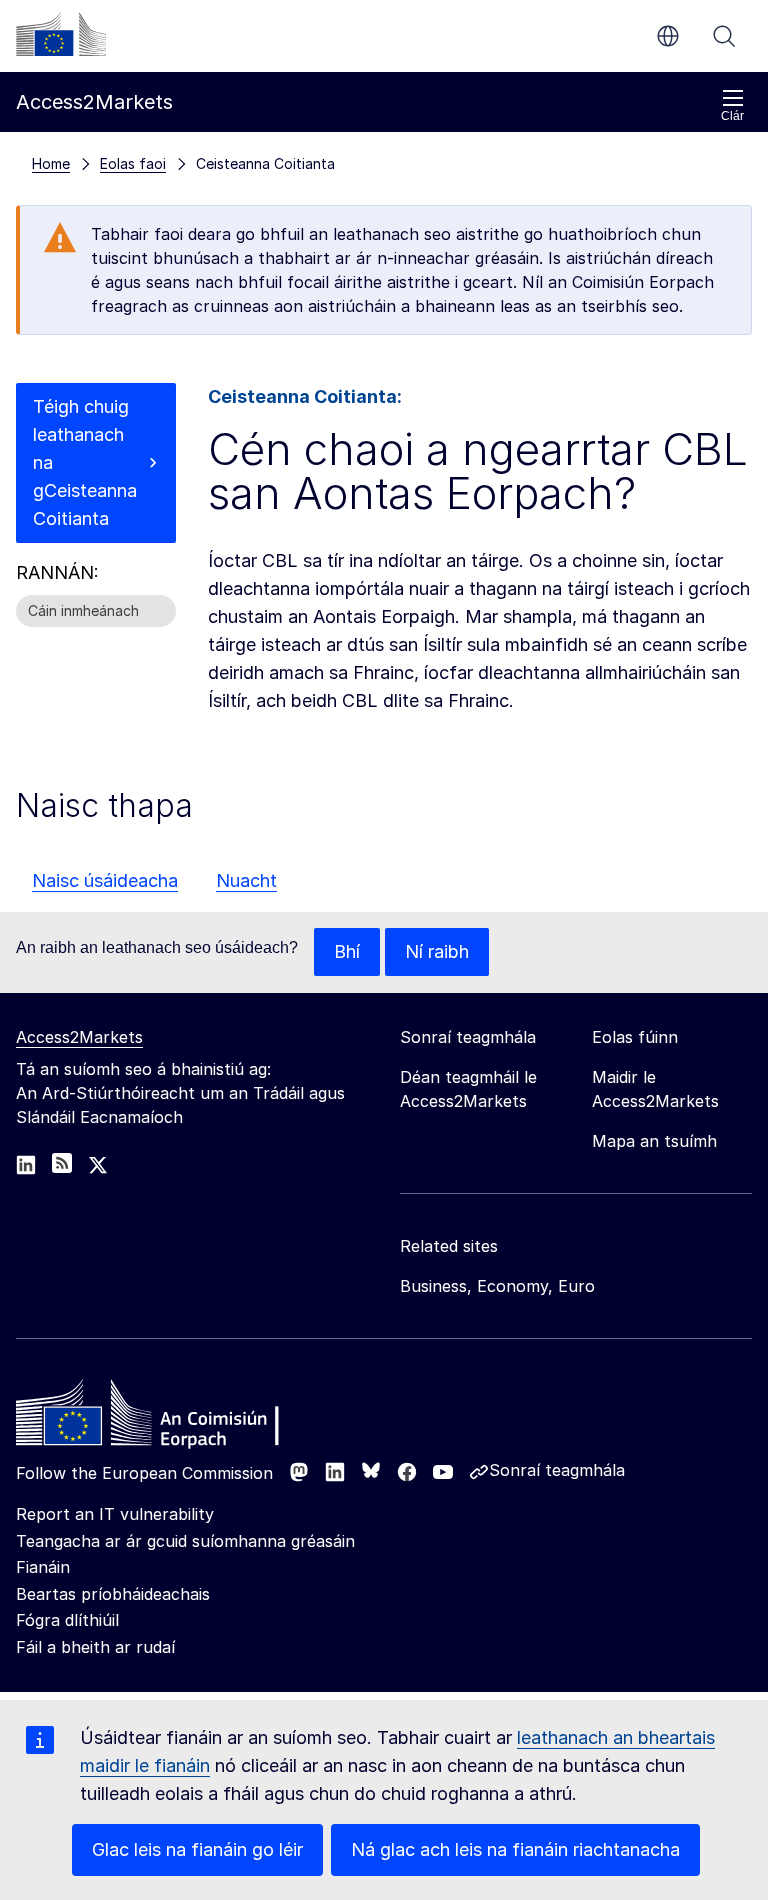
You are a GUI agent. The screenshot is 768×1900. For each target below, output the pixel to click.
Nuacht (246, 880)
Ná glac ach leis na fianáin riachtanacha (515, 1849)
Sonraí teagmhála (557, 1470)
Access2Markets (79, 1037)
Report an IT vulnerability (115, 1514)
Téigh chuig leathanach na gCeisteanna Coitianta (85, 462)
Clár (732, 116)
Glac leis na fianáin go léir (197, 1849)
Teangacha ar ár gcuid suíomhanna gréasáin (185, 1541)
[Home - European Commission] (161, 1418)
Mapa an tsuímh (654, 1141)
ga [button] (668, 36)
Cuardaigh (724, 36)
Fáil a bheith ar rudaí (95, 1647)
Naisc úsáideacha (105, 880)
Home (51, 163)
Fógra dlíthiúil (67, 1620)
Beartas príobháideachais (113, 1594)
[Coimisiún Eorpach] (61, 34)
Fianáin (43, 1567)
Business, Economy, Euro (497, 1286)
